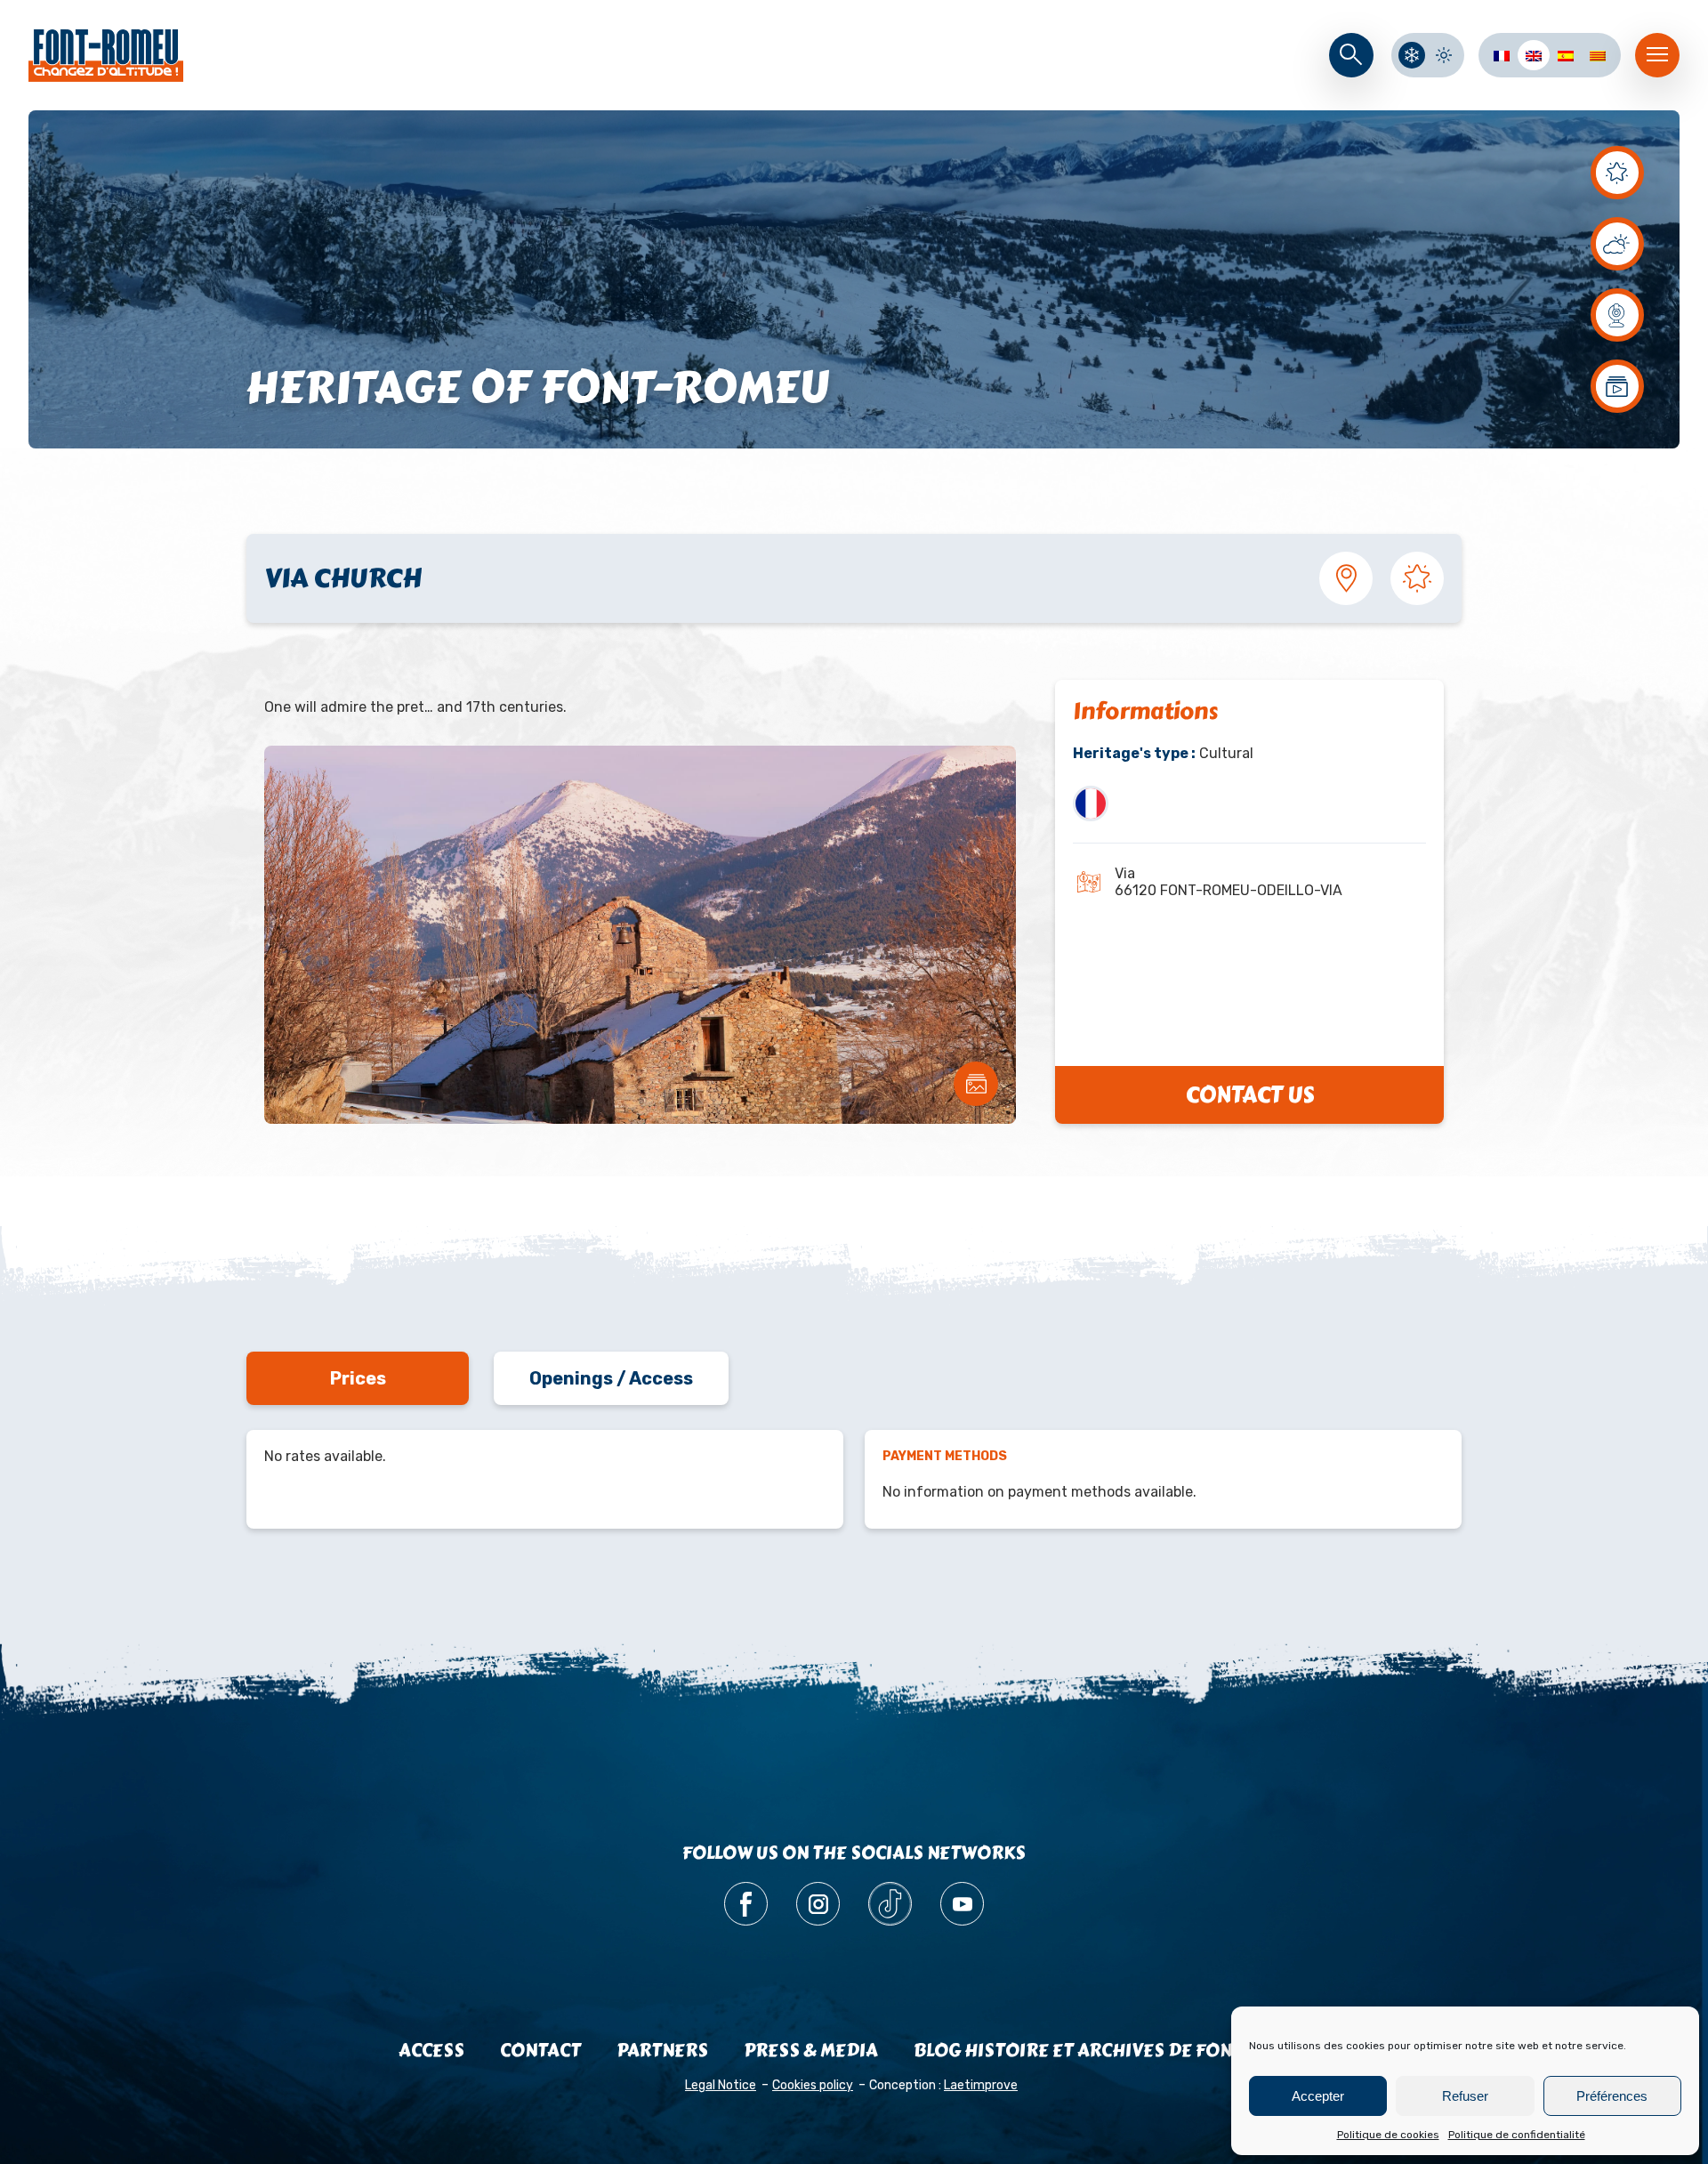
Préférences (1612, 2096)
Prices (358, 1378)
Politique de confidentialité (1517, 2135)
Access (431, 2051)
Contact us (1250, 1095)
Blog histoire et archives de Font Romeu (1112, 2051)
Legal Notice (721, 2085)
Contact (540, 2051)
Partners (662, 2051)
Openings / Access (611, 1378)
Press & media (811, 2051)
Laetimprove (981, 2085)
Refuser (1465, 2096)
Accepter (1318, 2096)
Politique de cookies (1388, 2135)
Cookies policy (813, 2085)
